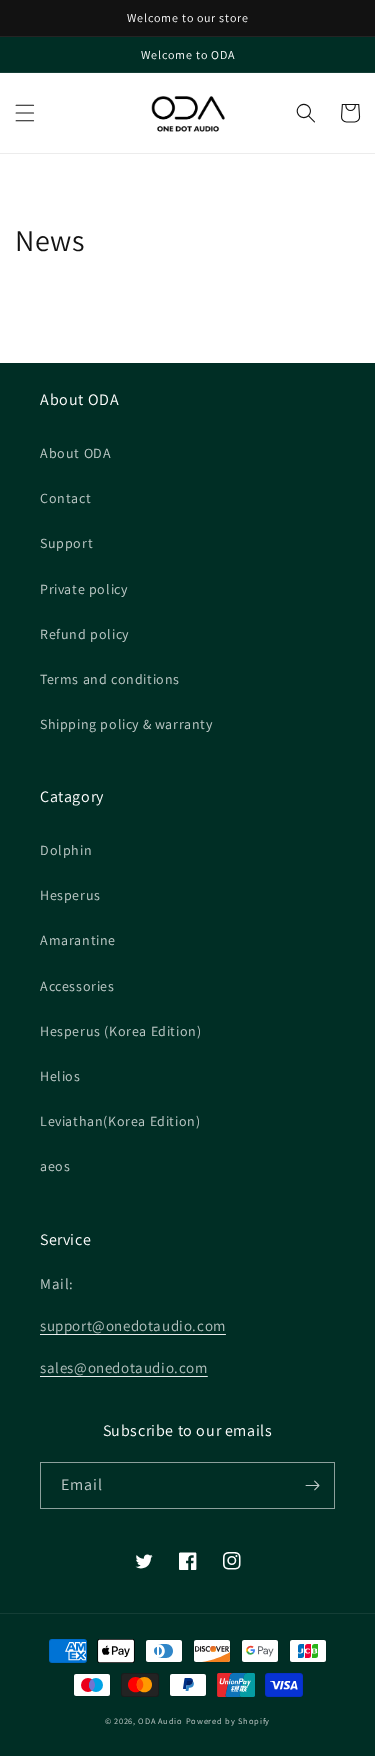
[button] (25, 113)
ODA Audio (160, 1720)
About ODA (75, 453)
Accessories (77, 986)
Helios (60, 1076)
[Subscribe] (312, 1485)
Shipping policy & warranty (126, 724)
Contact (65, 498)
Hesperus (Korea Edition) (120, 1031)
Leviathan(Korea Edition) (120, 1121)
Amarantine (78, 940)
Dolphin (66, 850)
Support (66, 543)
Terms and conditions (110, 679)
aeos (55, 1166)
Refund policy (84, 634)
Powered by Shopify (228, 1720)
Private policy (83, 589)
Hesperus (70, 895)
